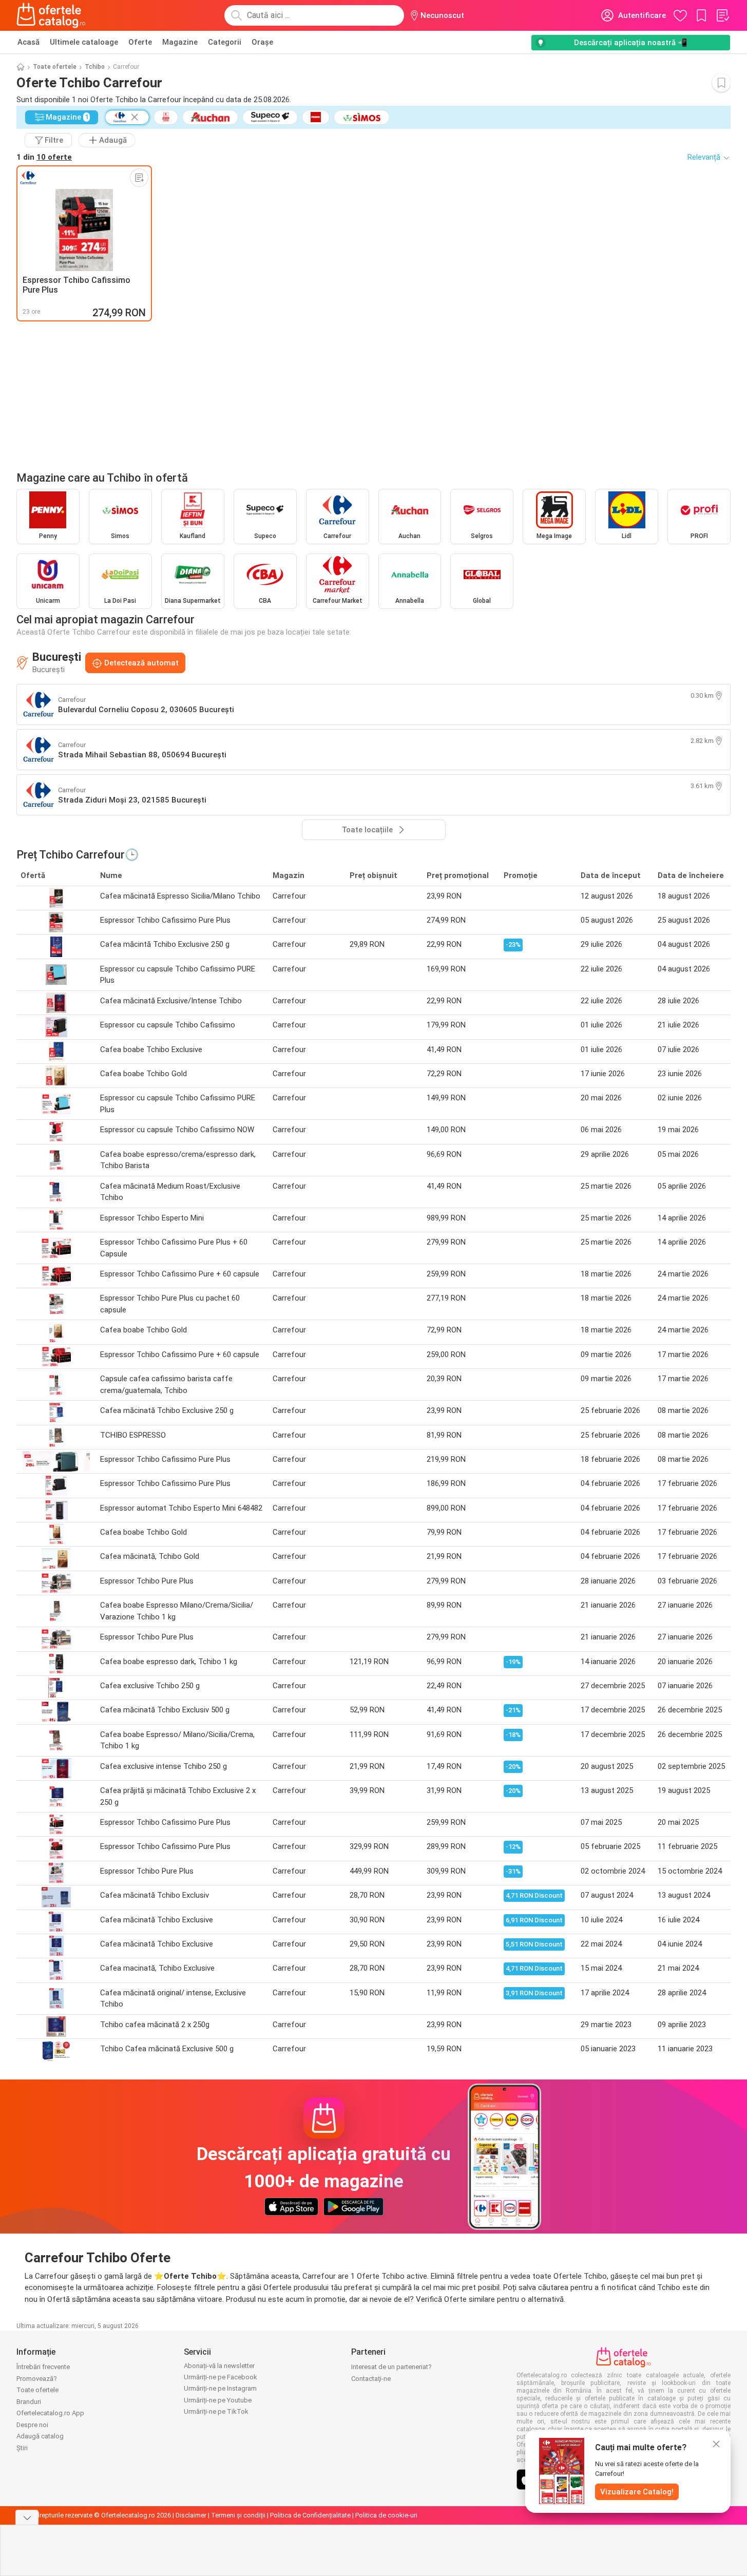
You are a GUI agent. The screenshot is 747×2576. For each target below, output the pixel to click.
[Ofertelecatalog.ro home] (51, 15)
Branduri (29, 2402)
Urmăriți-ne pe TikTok (216, 2411)
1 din (44, 157)
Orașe (262, 42)
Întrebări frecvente (43, 2367)
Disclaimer (191, 2515)
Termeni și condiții (238, 2515)
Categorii (225, 42)
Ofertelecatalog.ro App (50, 2413)
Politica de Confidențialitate (310, 2515)
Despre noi (32, 2425)
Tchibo (95, 67)
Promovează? (37, 2379)
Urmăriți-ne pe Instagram (220, 2388)
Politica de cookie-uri (386, 2515)
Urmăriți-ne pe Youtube (218, 2400)
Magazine (180, 42)
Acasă (28, 42)
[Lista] (722, 15)
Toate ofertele (55, 67)
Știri (22, 2448)
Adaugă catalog (40, 2436)
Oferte (140, 42)
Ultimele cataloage (84, 42)
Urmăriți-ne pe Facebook (221, 2377)
